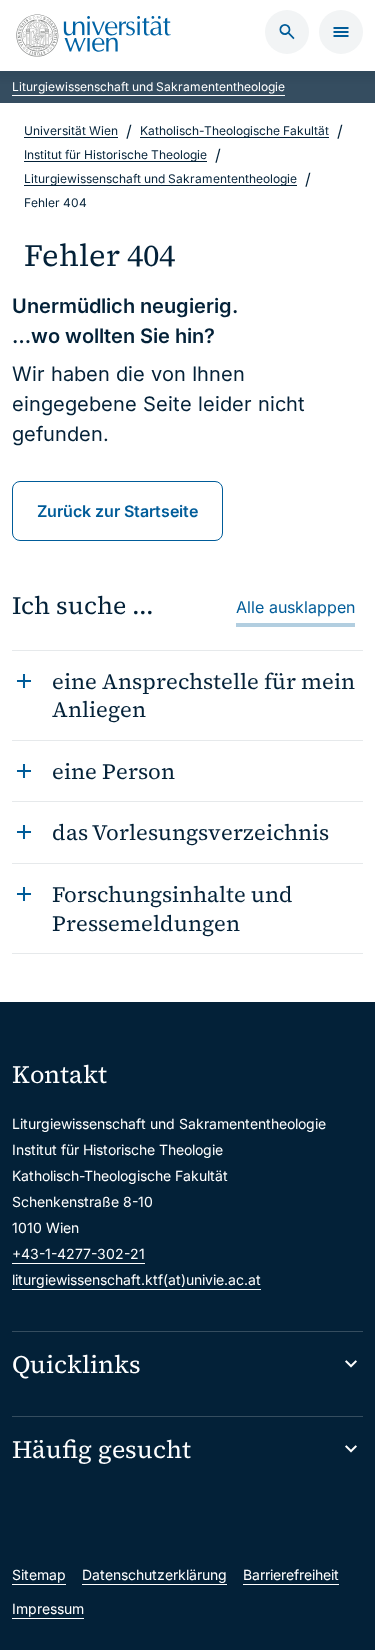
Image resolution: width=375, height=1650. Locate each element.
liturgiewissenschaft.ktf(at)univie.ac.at (136, 1279)
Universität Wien (71, 130)
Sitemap (39, 1574)
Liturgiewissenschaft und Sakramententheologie (148, 86)
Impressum (48, 1608)
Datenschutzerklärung (154, 1574)
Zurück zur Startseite (117, 511)
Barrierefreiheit (291, 1574)
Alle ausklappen (295, 607)
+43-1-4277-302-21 (78, 1253)
